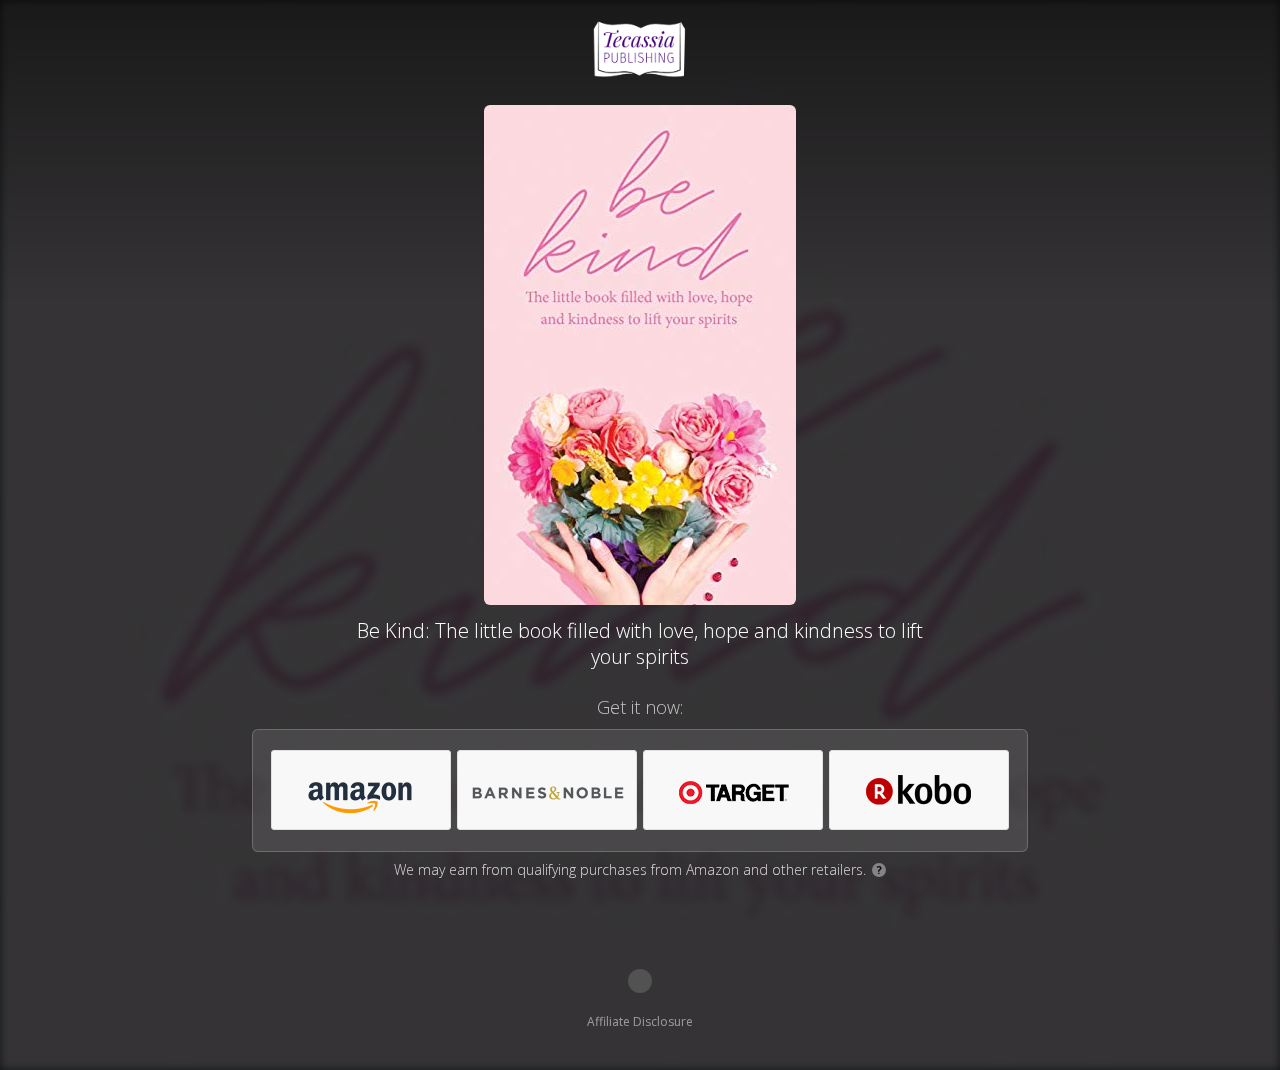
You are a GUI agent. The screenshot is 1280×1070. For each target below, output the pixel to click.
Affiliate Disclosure (640, 1021)
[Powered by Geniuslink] (640, 981)
